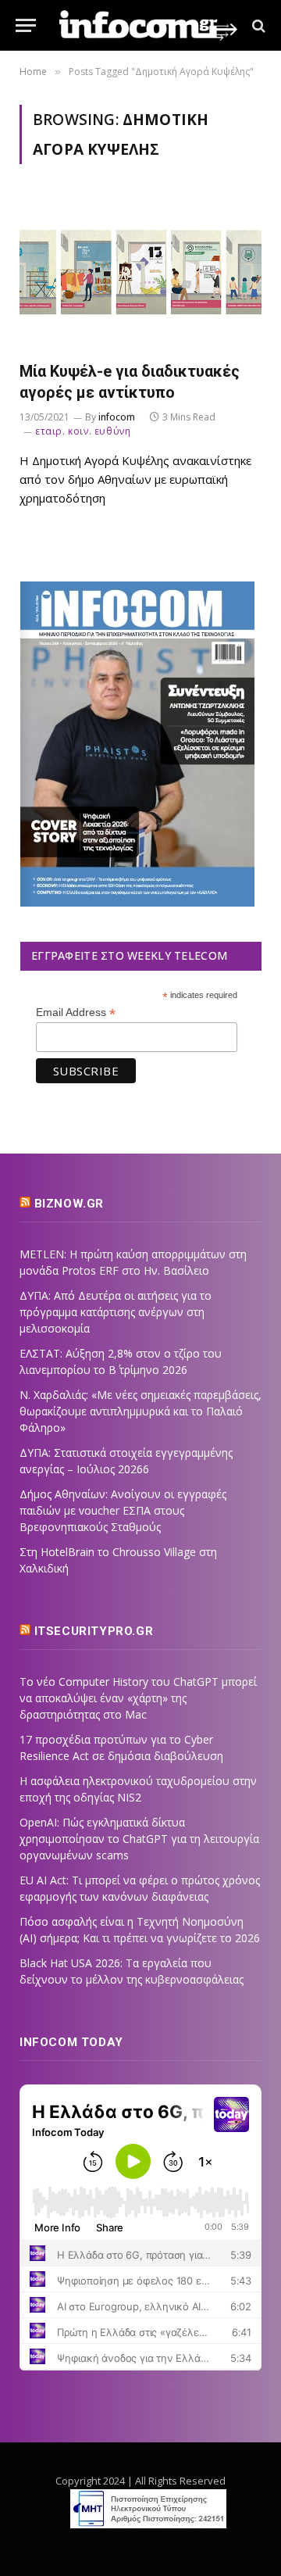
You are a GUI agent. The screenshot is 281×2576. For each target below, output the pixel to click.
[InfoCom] (148, 25)
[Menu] (26, 25)
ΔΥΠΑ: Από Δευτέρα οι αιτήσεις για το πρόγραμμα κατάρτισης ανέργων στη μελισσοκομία (116, 1312)
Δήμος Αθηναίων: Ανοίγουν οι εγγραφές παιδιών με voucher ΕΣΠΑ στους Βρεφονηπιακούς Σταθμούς (123, 1510)
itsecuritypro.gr (94, 1631)
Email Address (76, 1013)
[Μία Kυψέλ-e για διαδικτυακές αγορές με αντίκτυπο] (140, 272)
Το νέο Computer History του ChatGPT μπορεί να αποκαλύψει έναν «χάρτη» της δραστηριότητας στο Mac (138, 1698)
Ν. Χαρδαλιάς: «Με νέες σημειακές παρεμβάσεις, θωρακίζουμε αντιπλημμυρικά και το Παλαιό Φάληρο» (140, 1411)
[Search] (257, 25)
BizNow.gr (69, 1204)
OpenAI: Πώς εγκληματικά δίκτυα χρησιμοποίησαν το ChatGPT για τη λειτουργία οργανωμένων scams (139, 1839)
